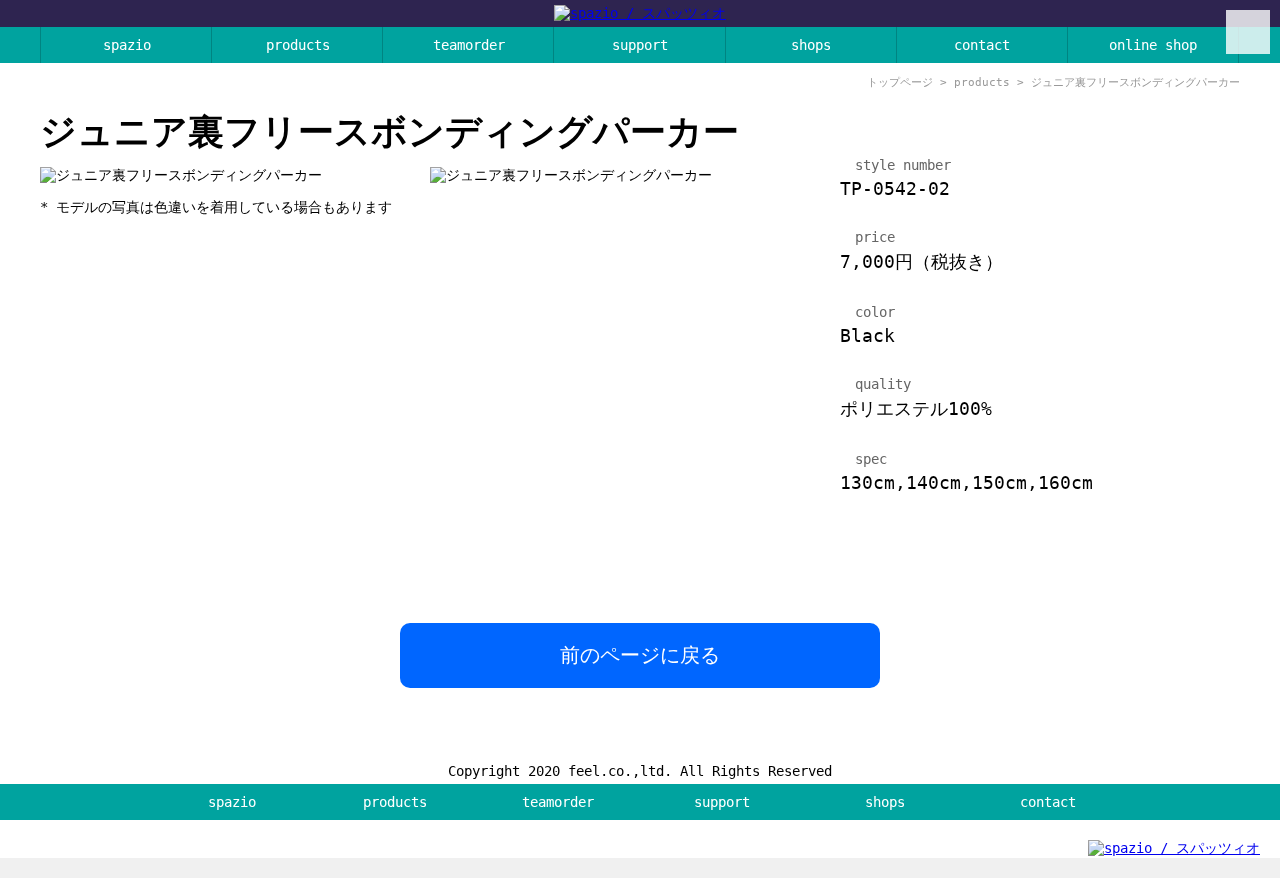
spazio (127, 45)
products (298, 45)
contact (982, 45)
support (640, 45)
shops (811, 45)
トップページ (900, 82)
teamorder (469, 45)
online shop (1153, 45)
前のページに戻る (640, 655)
